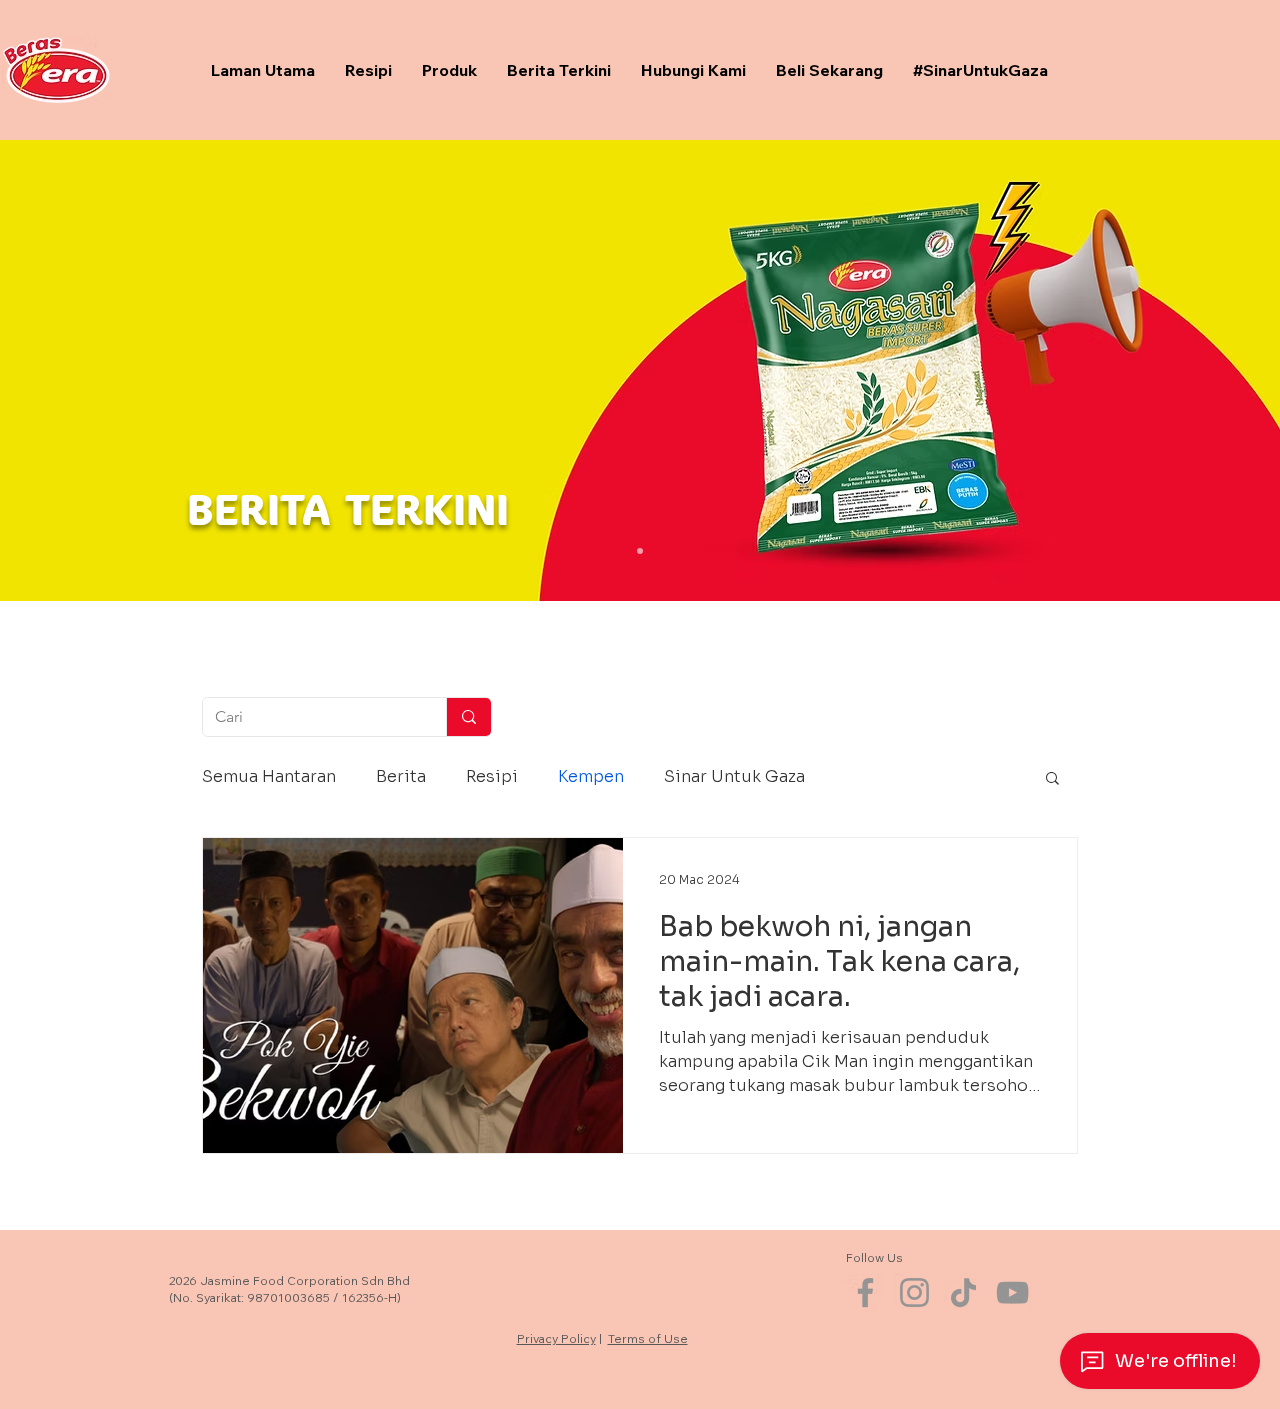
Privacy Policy (556, 1338)
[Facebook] (865, 1292)
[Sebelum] (115, 369)
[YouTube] (1012, 1292)
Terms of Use (648, 1338)
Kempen (591, 776)
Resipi (492, 776)
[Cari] (468, 717)
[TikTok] (963, 1292)
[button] (1052, 779)
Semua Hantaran (269, 776)
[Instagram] (914, 1292)
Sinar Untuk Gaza (734, 776)
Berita (401, 776)
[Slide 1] (640, 551)
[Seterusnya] (1165, 369)
